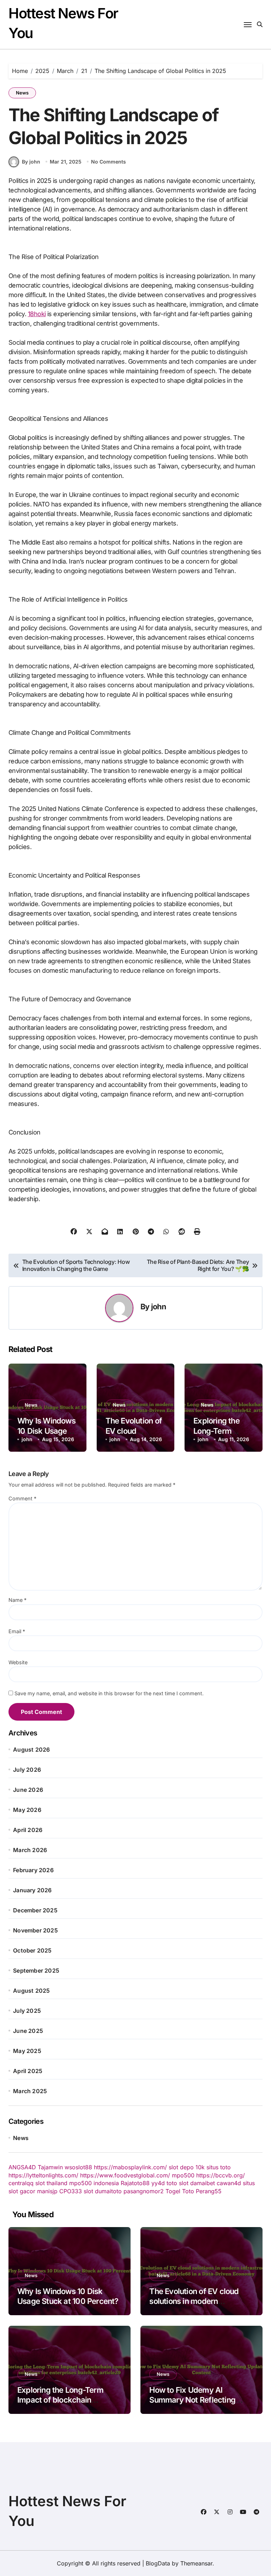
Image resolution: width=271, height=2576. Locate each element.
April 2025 (28, 2071)
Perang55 (209, 2191)
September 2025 (36, 1971)
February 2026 (33, 1870)
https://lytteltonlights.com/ (43, 2175)
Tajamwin (50, 2167)
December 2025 (35, 1910)
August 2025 (31, 1991)
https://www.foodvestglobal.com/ (125, 2175)
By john (31, 162)
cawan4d (229, 2183)
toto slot (177, 2183)
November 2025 (35, 1930)
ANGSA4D (22, 2167)
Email (17, 1631)
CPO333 (71, 2191)
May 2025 (27, 2051)
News (22, 93)
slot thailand (51, 2183)
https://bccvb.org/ (221, 2175)
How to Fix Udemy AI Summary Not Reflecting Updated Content (192, 2400)
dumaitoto (108, 2191)
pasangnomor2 (144, 2191)
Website (18, 1662)
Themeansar (196, 2563)
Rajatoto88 (135, 2183)
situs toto (219, 2167)
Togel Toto (180, 2191)
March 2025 (30, 2091)
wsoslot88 (78, 2167)
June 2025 (28, 2031)
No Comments (109, 162)
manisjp (47, 2191)
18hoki (37, 314)
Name (17, 1600)
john (158, 1307)
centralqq (21, 2183)
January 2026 (32, 1890)
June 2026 (28, 1790)
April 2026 (28, 1830)
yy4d (158, 2183)
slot (88, 2191)
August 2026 (31, 1750)
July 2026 (27, 1770)
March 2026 (30, 1850)
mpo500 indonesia (94, 2183)
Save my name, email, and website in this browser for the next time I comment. (109, 1693)
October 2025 (32, 1950)
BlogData (158, 2563)
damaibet (203, 2183)
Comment (22, 1498)
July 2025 (27, 2011)
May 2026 (27, 1810)
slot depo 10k (187, 2167)
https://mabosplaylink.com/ (130, 2167)
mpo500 (183, 2175)
